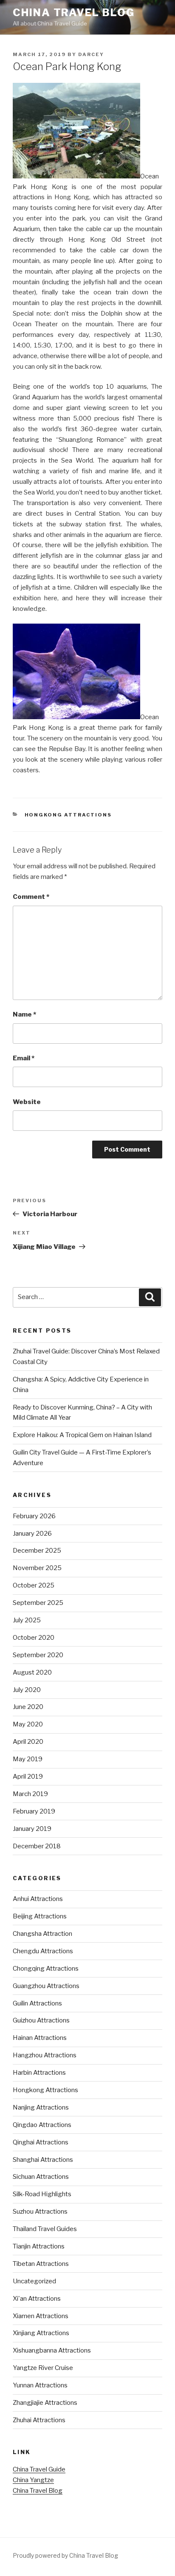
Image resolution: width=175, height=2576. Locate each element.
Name (24, 1014)
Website (27, 1102)
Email (24, 1058)
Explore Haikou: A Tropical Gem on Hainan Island (82, 1435)
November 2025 (37, 1568)
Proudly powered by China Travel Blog (65, 2555)
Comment (31, 897)
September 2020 (38, 1655)
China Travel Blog (74, 13)
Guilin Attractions (37, 2003)
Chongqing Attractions (46, 1969)
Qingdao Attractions (42, 2125)
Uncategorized (34, 2281)
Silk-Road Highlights (42, 2194)
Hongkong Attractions (68, 815)
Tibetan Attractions (41, 2264)
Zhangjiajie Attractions (45, 2403)
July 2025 (27, 1620)
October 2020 (34, 1638)
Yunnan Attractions (40, 2385)
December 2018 (37, 1846)
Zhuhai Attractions (39, 2420)
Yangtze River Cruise (43, 2368)
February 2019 (34, 1811)
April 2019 (28, 1777)
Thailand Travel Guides (45, 2229)
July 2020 (27, 1690)
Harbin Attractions (39, 2073)
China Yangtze (33, 2480)
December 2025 (37, 1551)
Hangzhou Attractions (45, 2055)
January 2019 (32, 1829)
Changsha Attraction (42, 1934)
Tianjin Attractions (39, 2246)
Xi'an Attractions (37, 2299)
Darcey (91, 54)
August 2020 (32, 1672)
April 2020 (28, 1742)
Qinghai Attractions (41, 2142)
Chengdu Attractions (43, 1951)
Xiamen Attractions (41, 2316)
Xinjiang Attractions (41, 2333)
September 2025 (38, 1603)
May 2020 (28, 1724)
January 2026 (32, 1534)
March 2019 (30, 1794)
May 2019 (28, 1759)
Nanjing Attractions (41, 2107)
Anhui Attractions (38, 1899)
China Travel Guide (39, 2469)
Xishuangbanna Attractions (52, 2350)
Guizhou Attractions (41, 2020)
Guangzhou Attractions (46, 1986)
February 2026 (34, 1516)
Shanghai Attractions (43, 2160)
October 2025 (34, 1585)
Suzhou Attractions (40, 2212)
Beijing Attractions (40, 1916)
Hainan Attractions (40, 2038)
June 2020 (28, 1707)
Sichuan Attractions (41, 2177)
